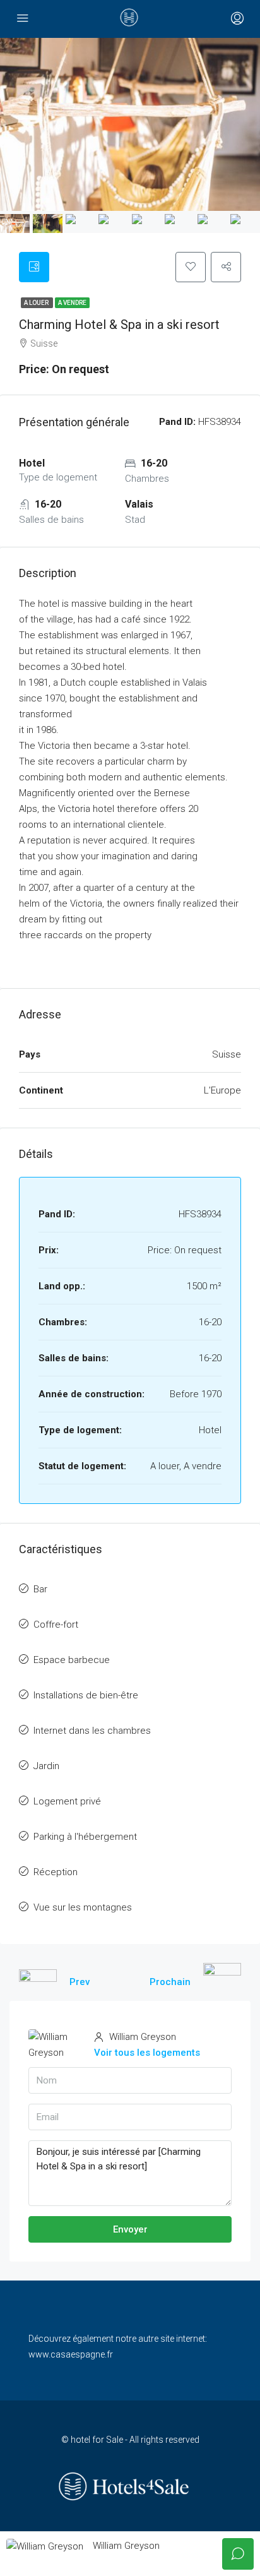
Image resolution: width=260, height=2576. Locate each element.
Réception (56, 1872)
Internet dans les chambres (92, 1731)
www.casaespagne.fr (71, 2354)
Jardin (46, 1766)
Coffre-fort (56, 1625)
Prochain (170, 1982)
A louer (37, 303)
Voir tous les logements (147, 2053)
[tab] (34, 267)
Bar (40, 1589)
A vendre (72, 303)
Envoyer (130, 2229)
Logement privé (67, 1801)
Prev (80, 1982)
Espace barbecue (72, 1660)
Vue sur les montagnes (83, 1907)
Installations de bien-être (86, 1695)
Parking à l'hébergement (85, 1837)
